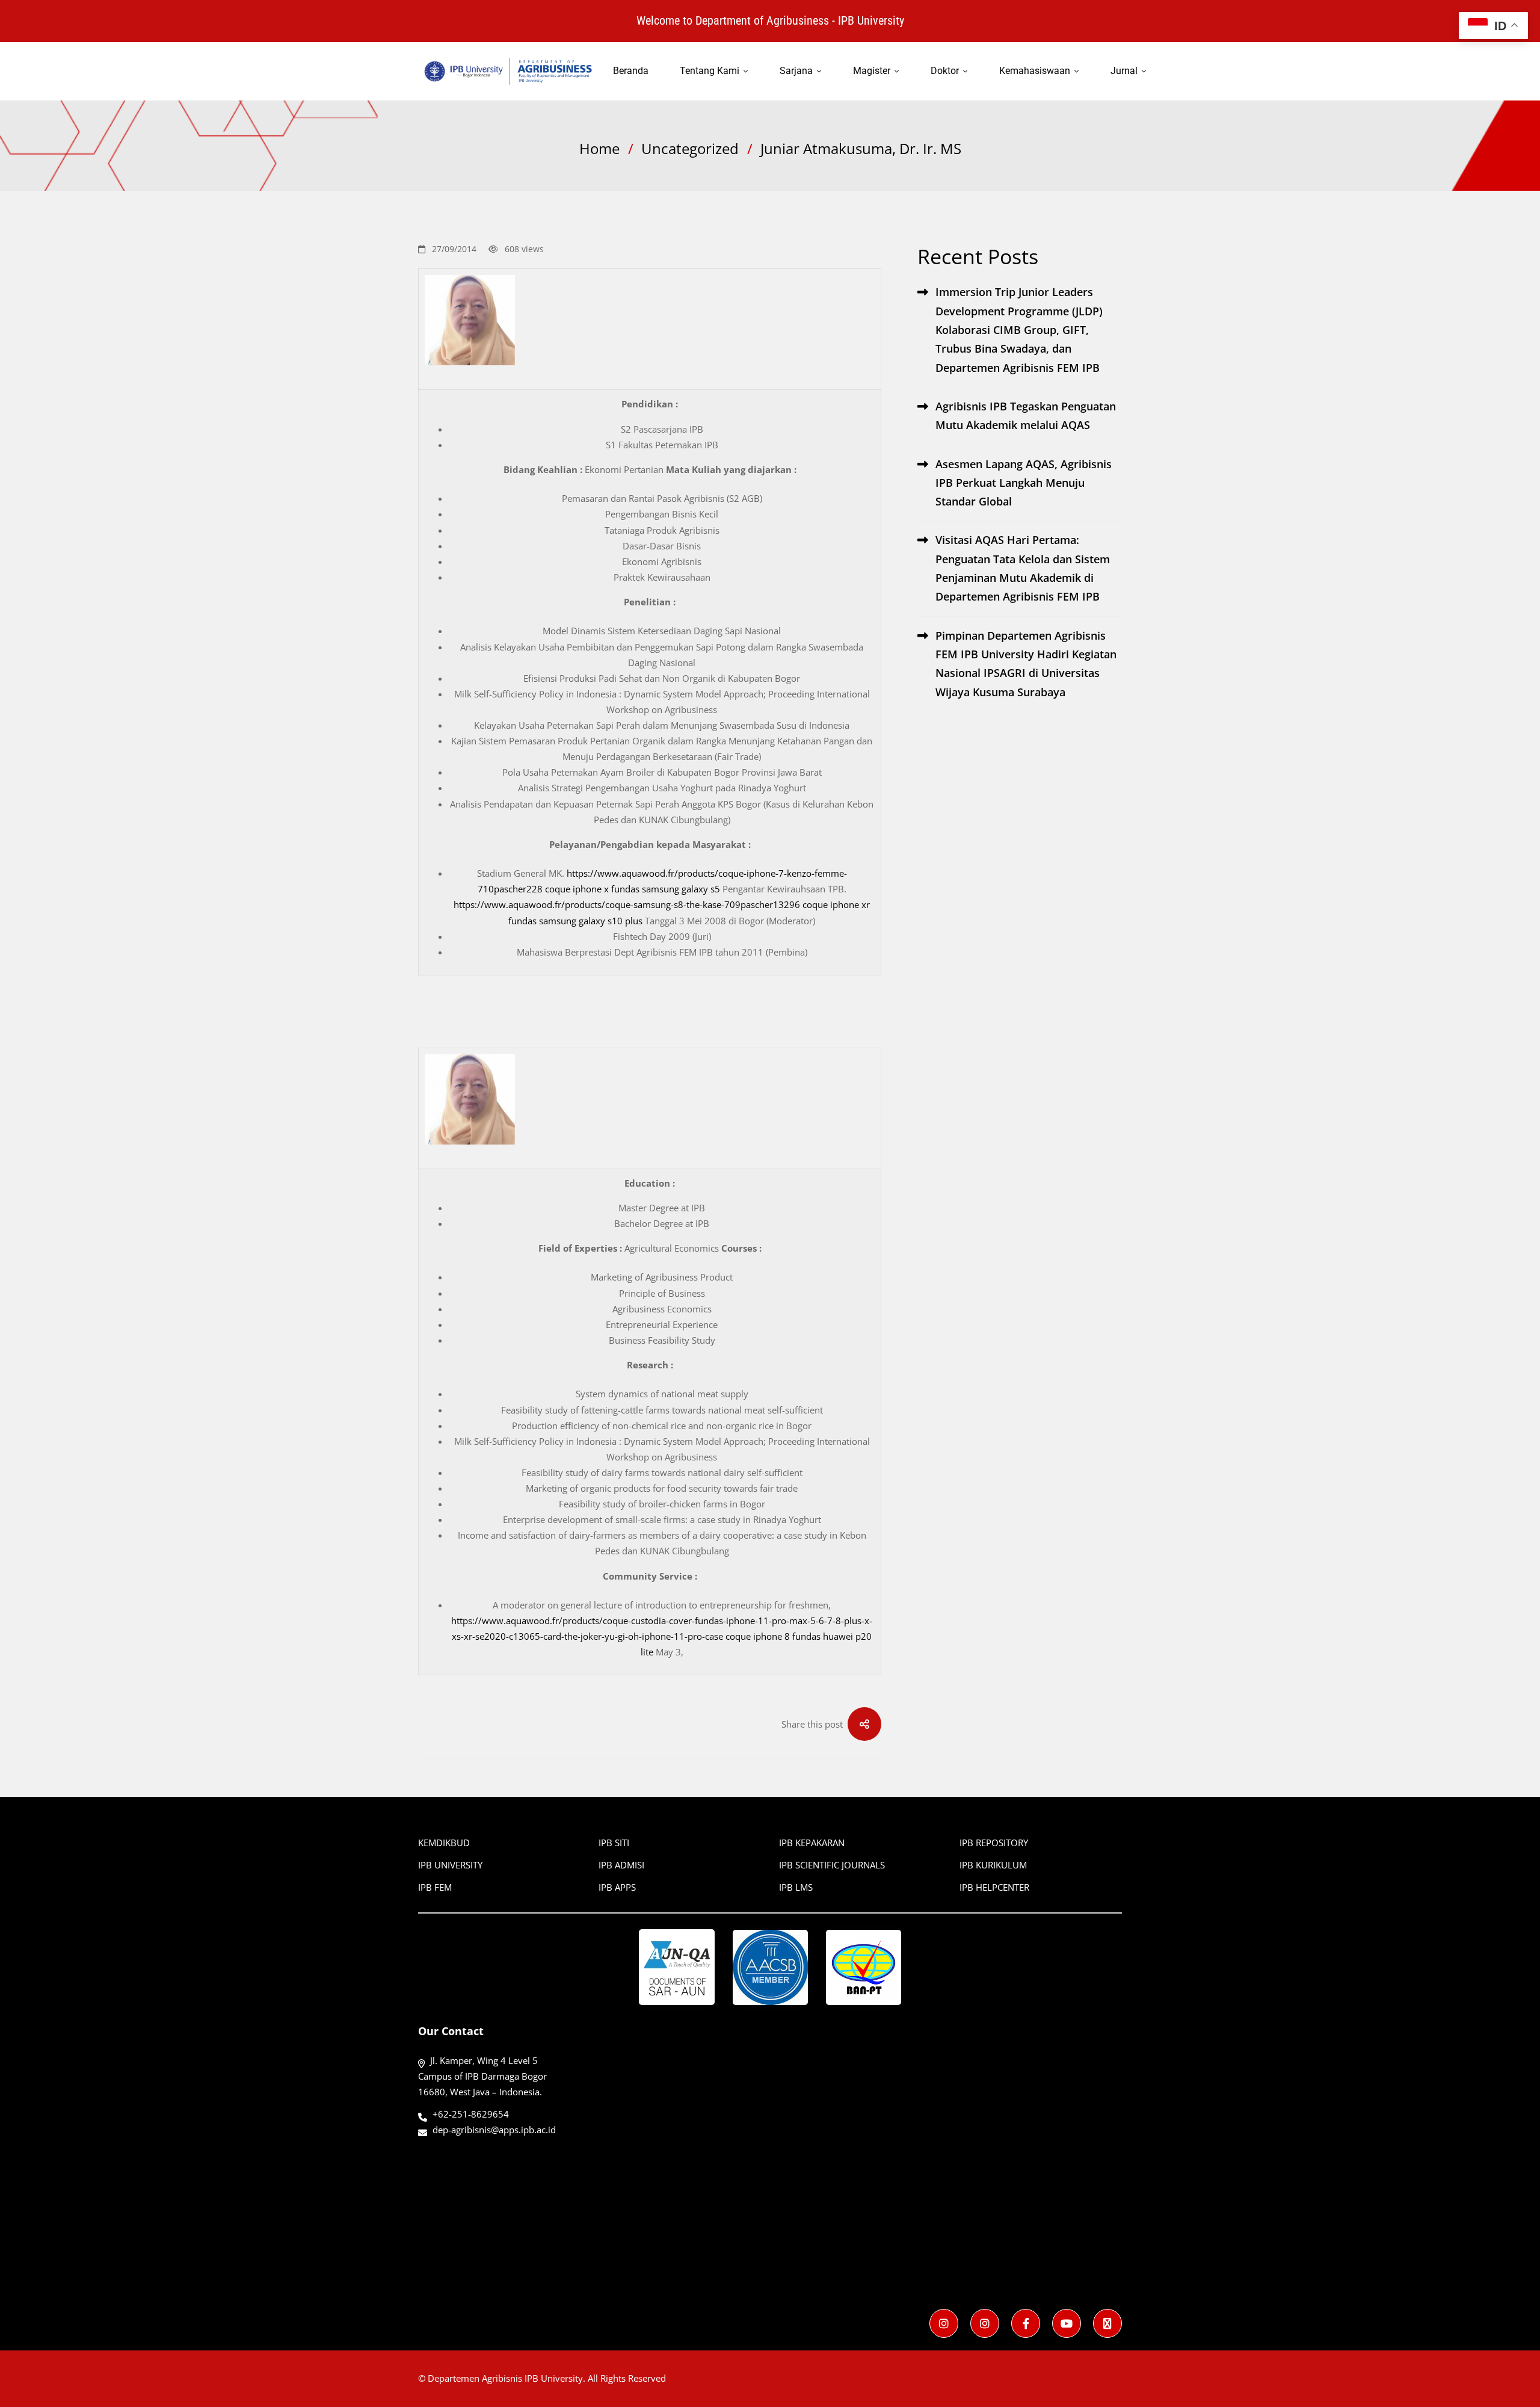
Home (599, 148)
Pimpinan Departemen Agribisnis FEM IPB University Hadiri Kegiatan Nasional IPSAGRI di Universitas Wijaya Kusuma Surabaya (1026, 664)
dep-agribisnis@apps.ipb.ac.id (494, 2130)
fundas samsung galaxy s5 (666, 889)
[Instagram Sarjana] (944, 2323)
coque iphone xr (836, 904)
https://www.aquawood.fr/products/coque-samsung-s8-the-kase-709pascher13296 (627, 904)
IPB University (871, 20)
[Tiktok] (1107, 2323)
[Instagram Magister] (985, 2323)
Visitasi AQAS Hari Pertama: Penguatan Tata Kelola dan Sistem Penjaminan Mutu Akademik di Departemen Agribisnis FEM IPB (1023, 568)
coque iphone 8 (758, 1636)
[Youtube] (1067, 2323)
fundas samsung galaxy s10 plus (575, 921)
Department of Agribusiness (762, 20)
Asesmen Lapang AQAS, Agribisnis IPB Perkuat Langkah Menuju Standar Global (1024, 483)
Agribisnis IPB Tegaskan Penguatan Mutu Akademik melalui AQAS (1026, 416)
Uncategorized (690, 148)
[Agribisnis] (1026, 2323)
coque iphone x (577, 889)
